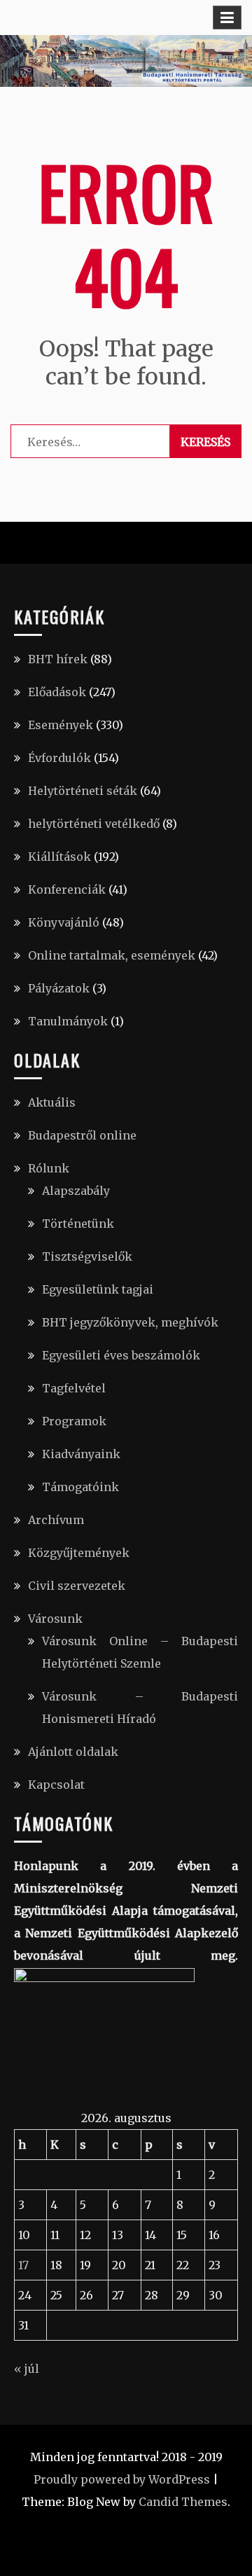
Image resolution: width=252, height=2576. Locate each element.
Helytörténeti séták (83, 791)
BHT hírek (58, 659)
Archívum (56, 1520)
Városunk (55, 1619)
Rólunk (49, 1168)
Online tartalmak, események (112, 955)
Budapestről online (82, 1135)
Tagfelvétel (74, 1388)
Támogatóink (80, 1487)
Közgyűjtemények (79, 1553)
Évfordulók (59, 758)
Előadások (57, 692)
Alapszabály (76, 1191)
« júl (27, 2369)
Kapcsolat (56, 1785)
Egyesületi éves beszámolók (121, 1355)
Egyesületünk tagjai (98, 1289)
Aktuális (52, 1102)
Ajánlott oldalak (73, 1752)
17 (23, 2265)
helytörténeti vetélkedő (94, 824)
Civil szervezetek (77, 1586)
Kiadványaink (81, 1454)
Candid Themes (183, 2502)
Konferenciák (67, 889)
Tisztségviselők (87, 1256)
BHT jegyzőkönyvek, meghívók (130, 1322)
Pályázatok (59, 988)
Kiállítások (59, 857)
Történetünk (78, 1224)
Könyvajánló (64, 922)
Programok (74, 1421)
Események (61, 725)
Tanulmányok (68, 1021)
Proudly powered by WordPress (122, 2479)
